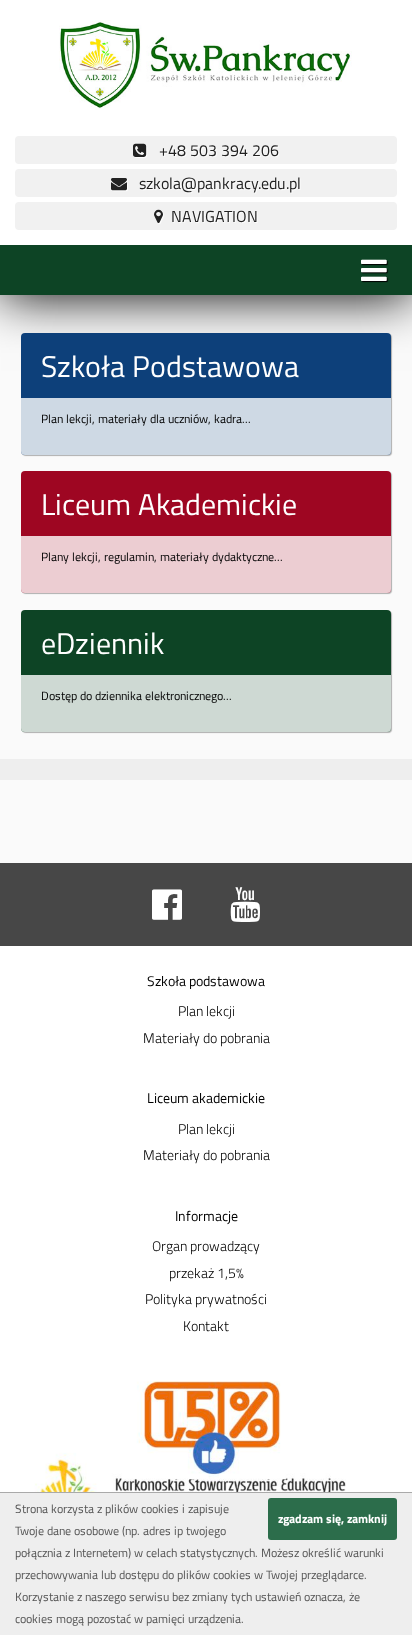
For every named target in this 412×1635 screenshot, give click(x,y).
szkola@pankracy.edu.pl (214, 183)
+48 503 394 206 (213, 150)
